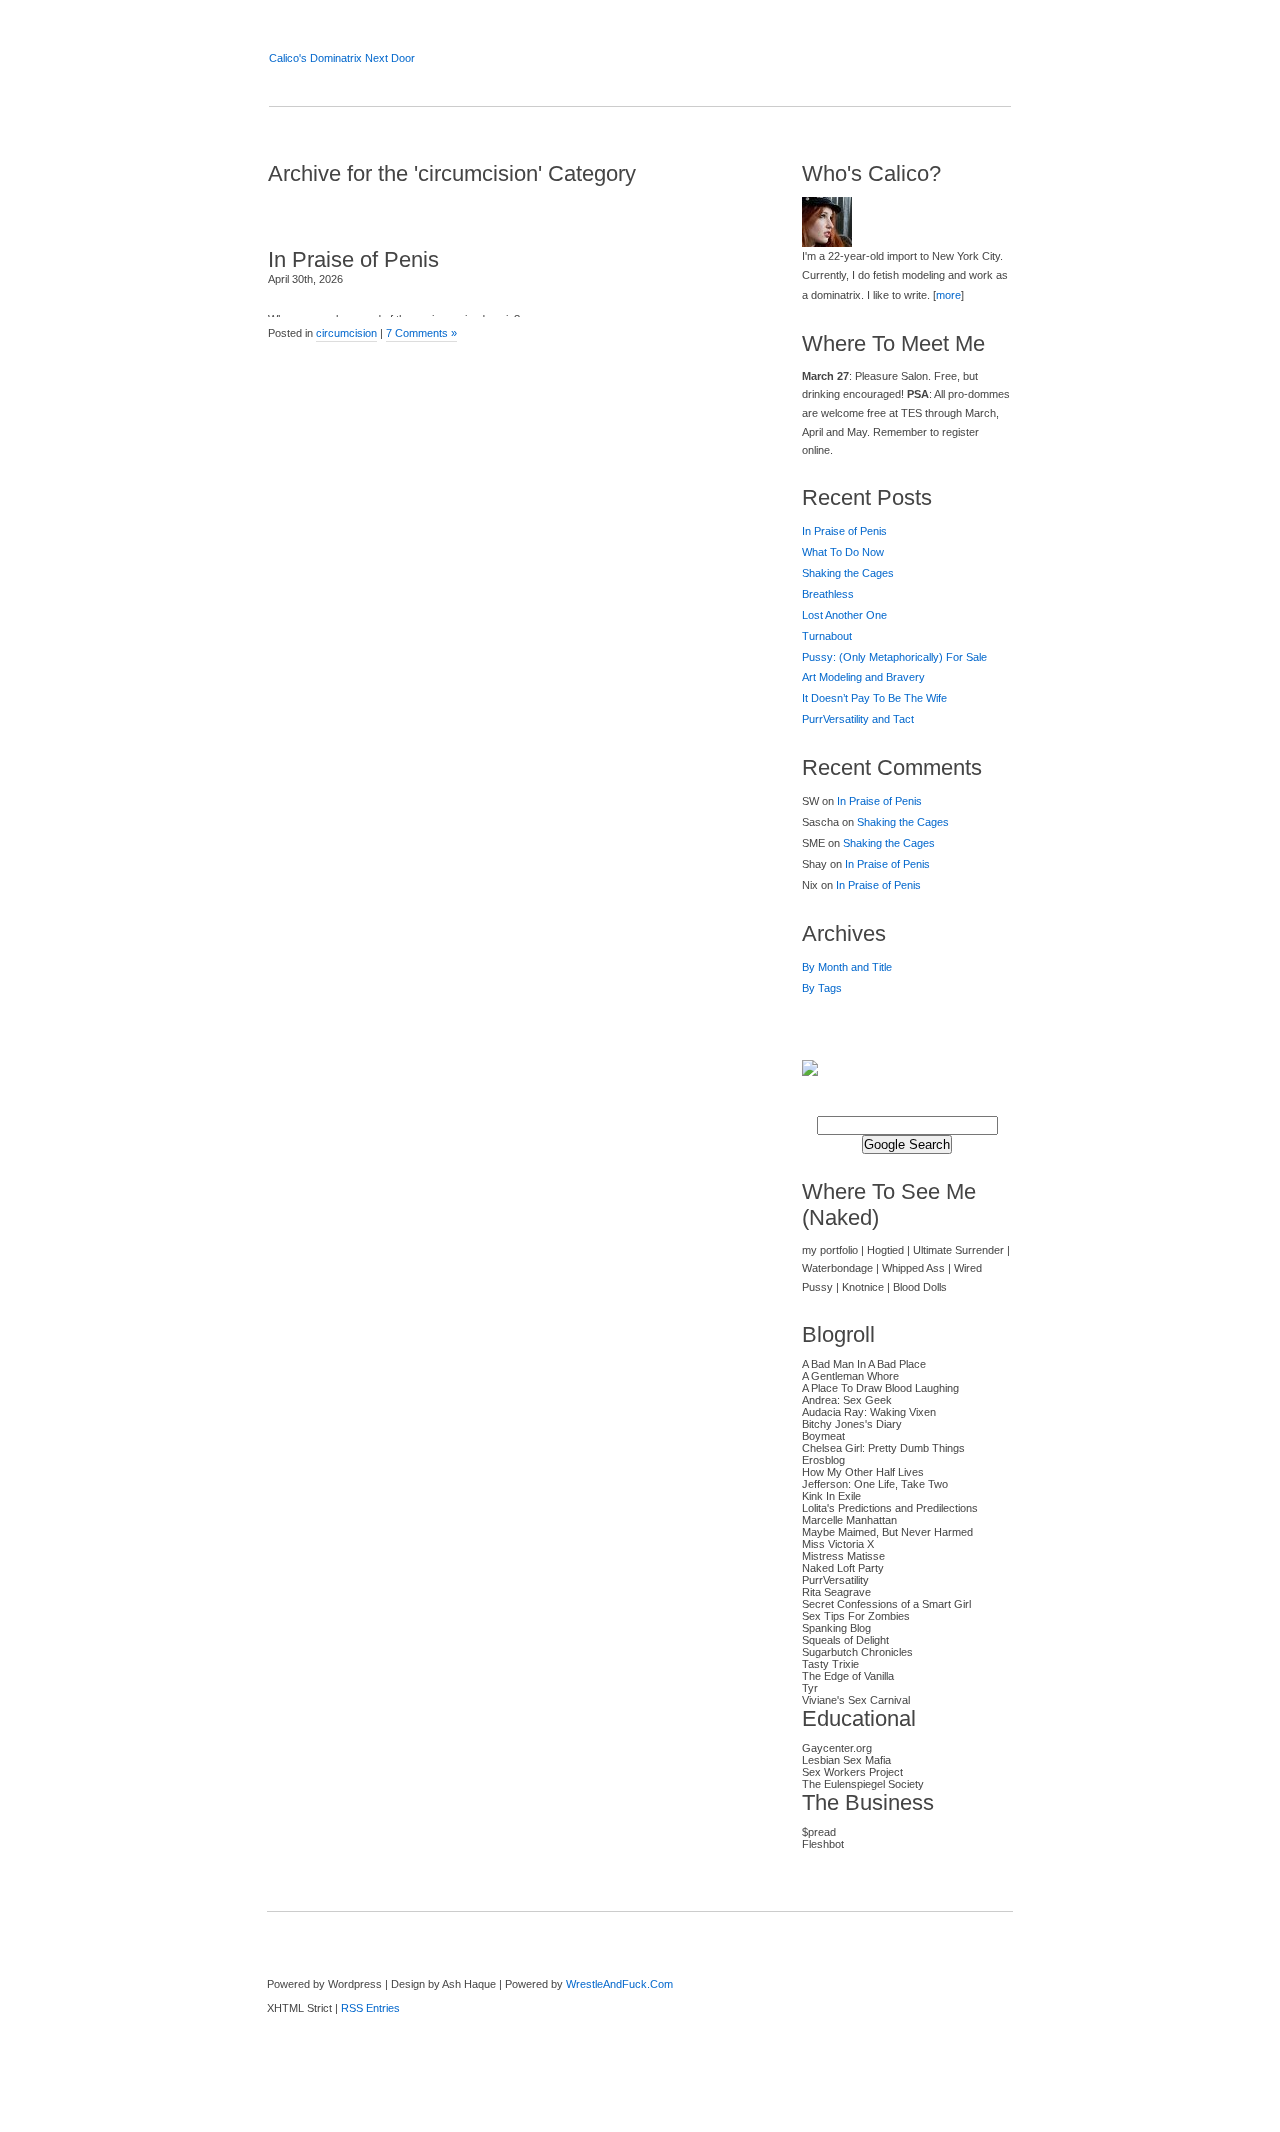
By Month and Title (847, 967)
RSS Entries (370, 2008)
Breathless (828, 594)
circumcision (346, 333)
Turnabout (827, 636)
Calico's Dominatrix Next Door (342, 58)
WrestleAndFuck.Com (619, 1984)
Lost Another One (844, 615)
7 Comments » (421, 333)
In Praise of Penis (353, 259)
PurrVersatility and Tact (858, 719)
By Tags (822, 988)
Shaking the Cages (848, 573)
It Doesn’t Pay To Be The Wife (874, 698)
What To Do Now (843, 552)
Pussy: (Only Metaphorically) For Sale (894, 657)
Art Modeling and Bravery (863, 677)
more (948, 295)
